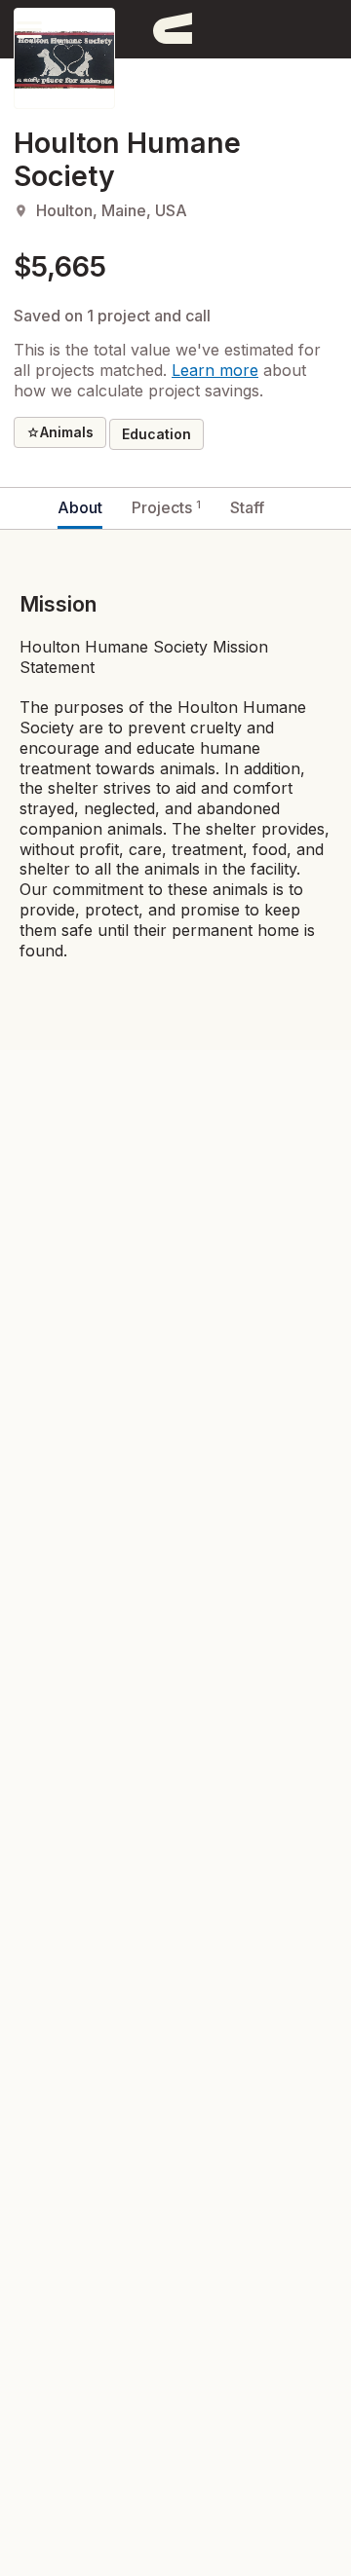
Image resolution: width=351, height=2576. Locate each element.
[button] (29, 29)
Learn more (215, 370)
